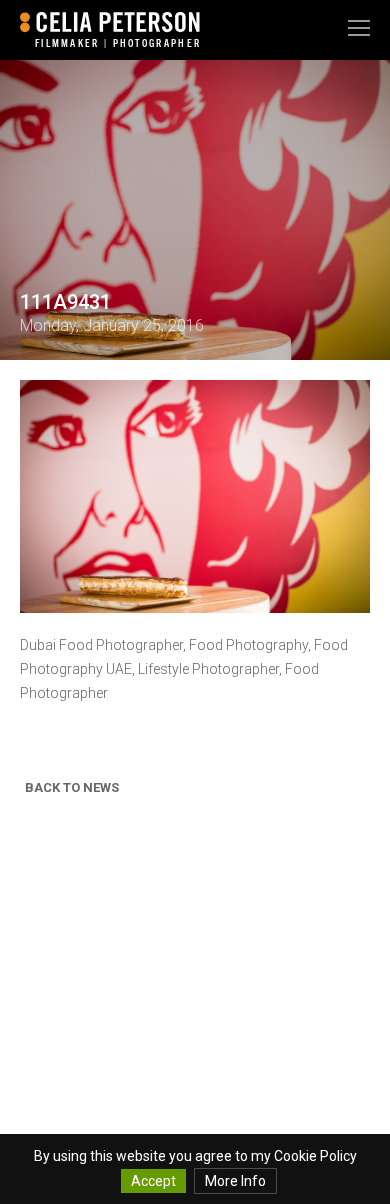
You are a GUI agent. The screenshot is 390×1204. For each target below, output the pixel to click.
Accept (153, 1181)
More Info (235, 1181)
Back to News (72, 787)
